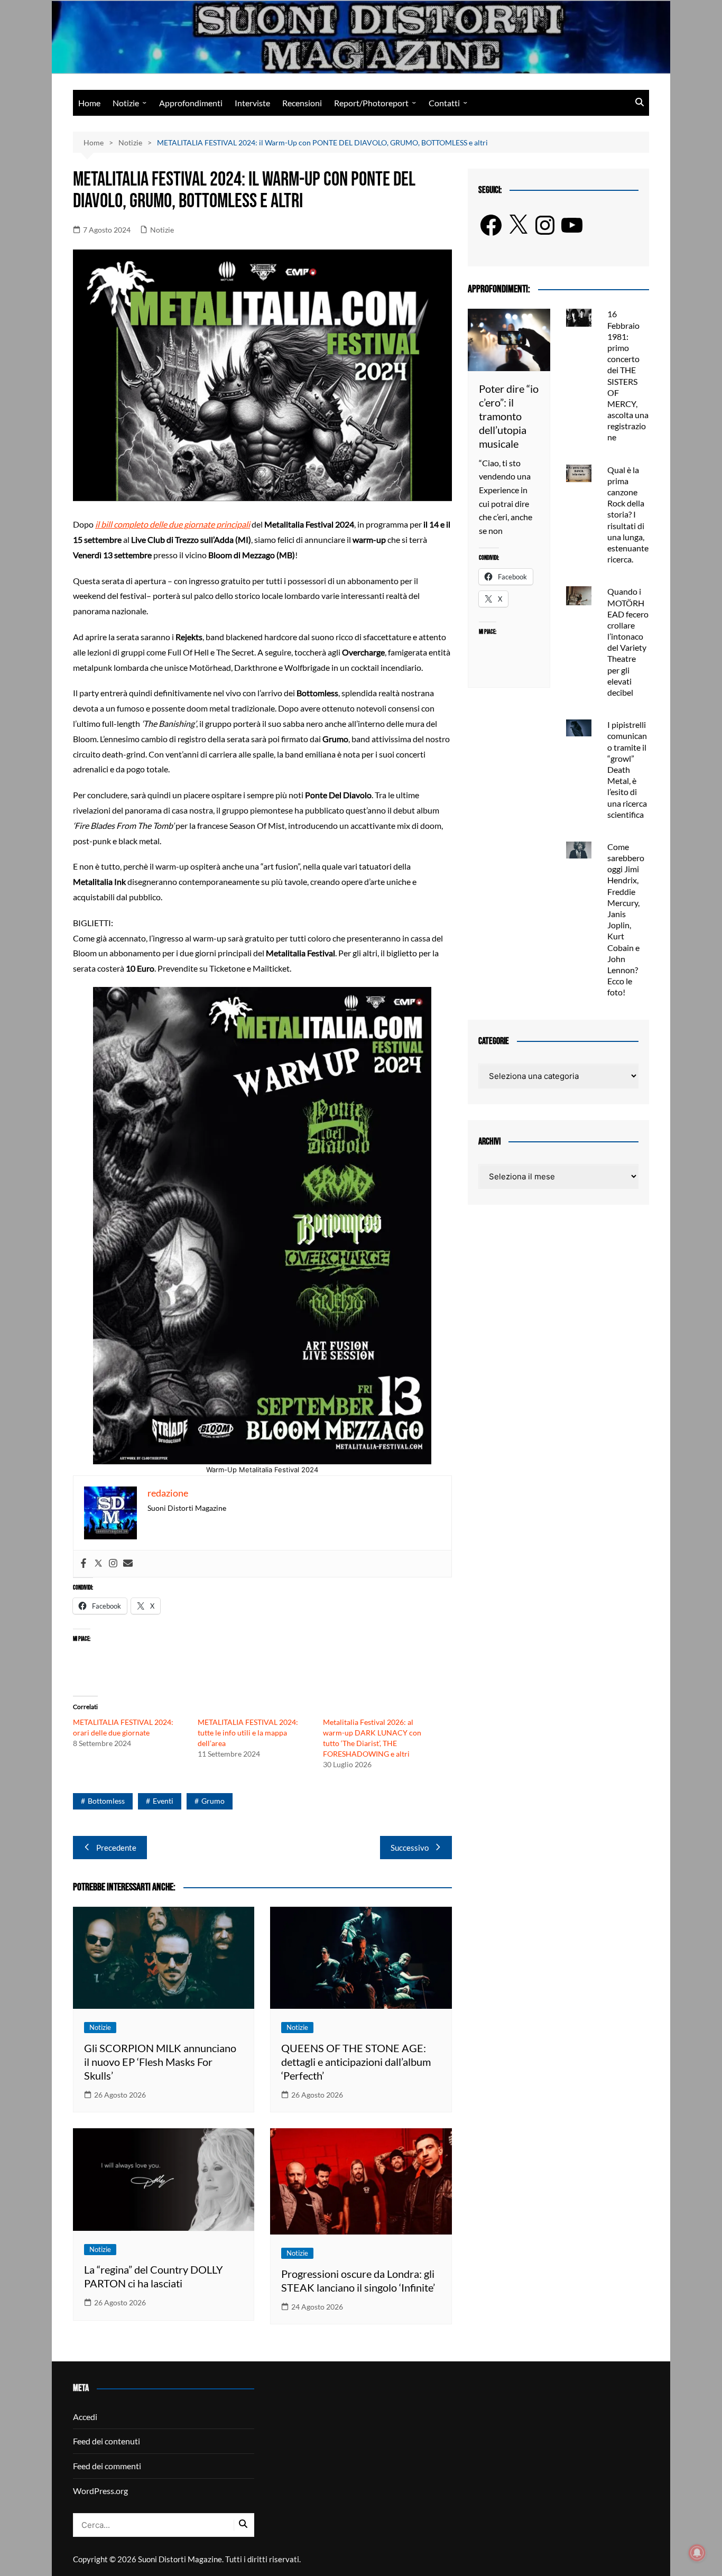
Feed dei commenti (107, 2466)
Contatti (444, 103)
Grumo (213, 1801)
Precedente (116, 1848)
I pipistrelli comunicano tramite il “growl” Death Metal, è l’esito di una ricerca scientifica (627, 769)
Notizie (126, 103)
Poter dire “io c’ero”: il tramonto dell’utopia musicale (509, 416)
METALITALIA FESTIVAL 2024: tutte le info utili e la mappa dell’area (248, 1733)
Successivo (410, 1848)
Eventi (163, 1801)
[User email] (128, 1564)
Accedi (85, 2417)
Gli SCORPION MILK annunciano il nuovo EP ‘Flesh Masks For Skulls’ (160, 2062)
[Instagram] (113, 1564)
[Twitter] (98, 1564)
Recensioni (302, 103)
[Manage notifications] (697, 2553)
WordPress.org (100, 2491)
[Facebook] (84, 1564)
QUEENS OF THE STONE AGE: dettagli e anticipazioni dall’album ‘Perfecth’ (356, 2062)
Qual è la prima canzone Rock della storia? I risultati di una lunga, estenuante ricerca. (628, 515)
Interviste (252, 103)
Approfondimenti (191, 103)
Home (89, 103)
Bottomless (106, 1801)
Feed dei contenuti (107, 2441)
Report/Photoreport (371, 103)
